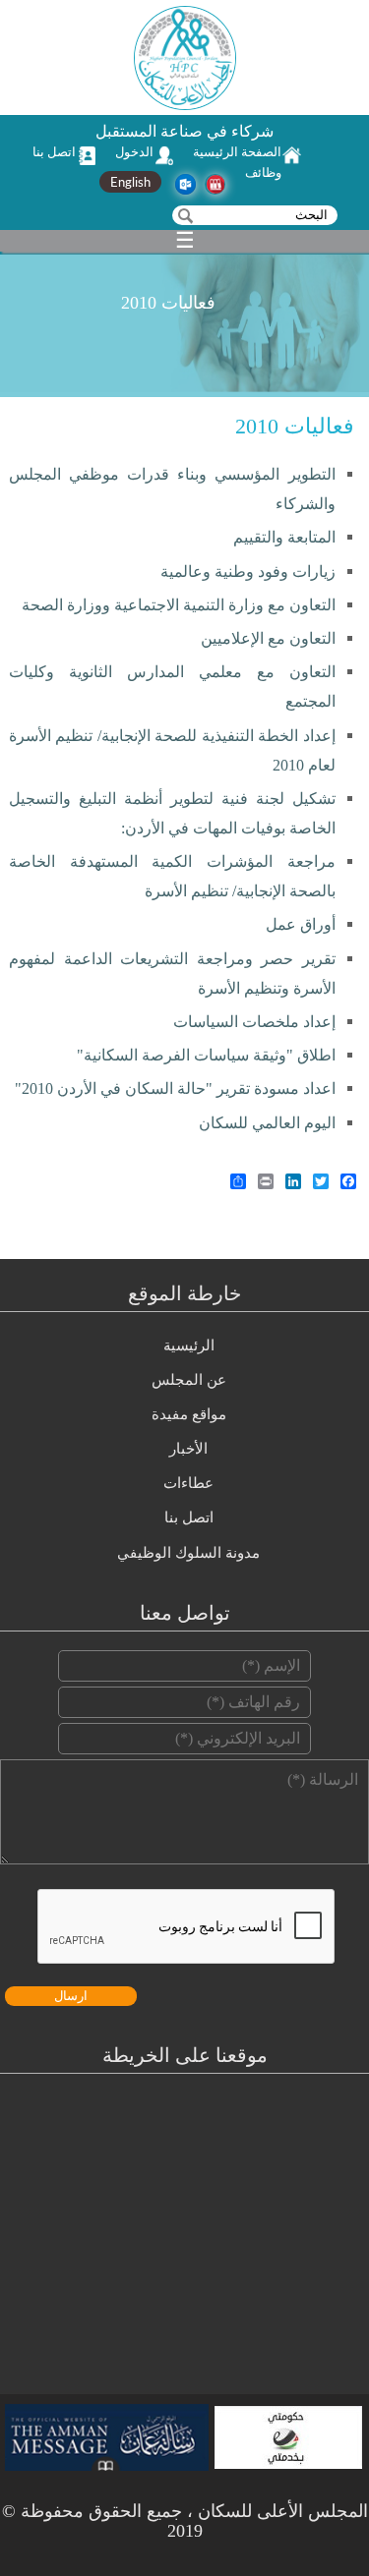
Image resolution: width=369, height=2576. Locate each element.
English (130, 182)
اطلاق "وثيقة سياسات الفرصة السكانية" (206, 1055)
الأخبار (188, 1449)
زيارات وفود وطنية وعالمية (248, 572)
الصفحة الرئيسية (237, 152)
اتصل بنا (54, 152)
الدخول (134, 152)
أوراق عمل (301, 924)
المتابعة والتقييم (284, 537)
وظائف (263, 172)
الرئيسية (189, 1345)
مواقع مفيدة (189, 1414)
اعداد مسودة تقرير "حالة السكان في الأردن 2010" (175, 1088)
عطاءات (188, 1483)
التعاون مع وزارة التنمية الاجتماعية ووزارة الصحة (179, 605)
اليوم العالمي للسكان (267, 1123)
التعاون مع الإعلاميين (268, 638)
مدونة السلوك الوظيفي (188, 1553)
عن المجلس (189, 1380)
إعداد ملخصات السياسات (254, 1022)
